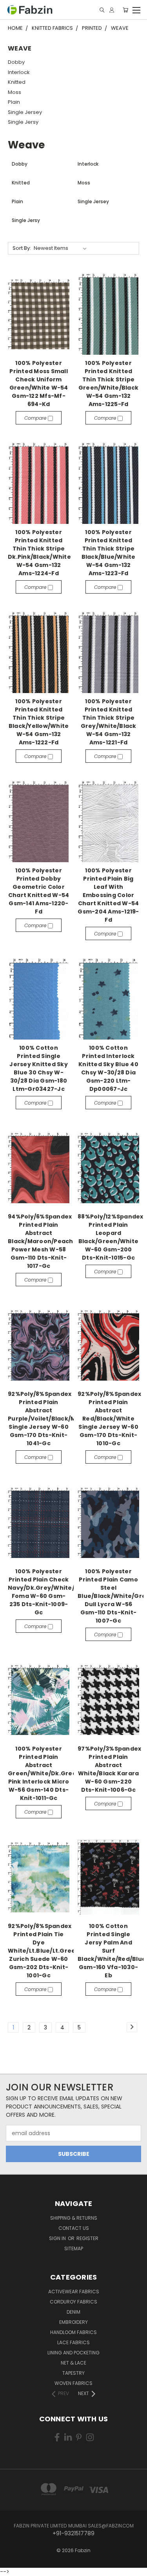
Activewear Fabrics (74, 2292)
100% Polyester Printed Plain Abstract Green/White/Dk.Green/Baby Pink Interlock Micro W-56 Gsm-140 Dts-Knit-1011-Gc (53, 1773)
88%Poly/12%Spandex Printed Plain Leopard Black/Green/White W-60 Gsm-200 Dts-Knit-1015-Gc (111, 1237)
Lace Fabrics (73, 2342)
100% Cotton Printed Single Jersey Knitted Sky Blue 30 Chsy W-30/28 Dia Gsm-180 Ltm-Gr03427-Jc (39, 1068)
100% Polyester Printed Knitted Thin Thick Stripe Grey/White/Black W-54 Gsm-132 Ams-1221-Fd (109, 722)
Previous (12, 2562)
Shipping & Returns (74, 2218)
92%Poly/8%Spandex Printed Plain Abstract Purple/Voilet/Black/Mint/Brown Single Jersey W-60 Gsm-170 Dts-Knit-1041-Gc (57, 1419)
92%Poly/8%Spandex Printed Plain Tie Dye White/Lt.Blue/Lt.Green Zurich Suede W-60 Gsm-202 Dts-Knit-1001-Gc (44, 1951)
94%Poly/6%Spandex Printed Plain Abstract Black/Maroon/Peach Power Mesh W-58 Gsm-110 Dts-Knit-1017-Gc (41, 1241)
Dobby (16, 62)
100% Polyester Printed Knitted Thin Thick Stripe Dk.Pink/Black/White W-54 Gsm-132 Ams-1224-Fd (39, 553)
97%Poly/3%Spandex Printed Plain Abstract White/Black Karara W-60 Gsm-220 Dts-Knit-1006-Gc (109, 1769)
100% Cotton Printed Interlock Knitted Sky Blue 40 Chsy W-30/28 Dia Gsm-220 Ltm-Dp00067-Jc (108, 1068)
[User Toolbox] (112, 10)
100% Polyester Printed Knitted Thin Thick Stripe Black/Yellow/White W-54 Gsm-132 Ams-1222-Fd (39, 722)
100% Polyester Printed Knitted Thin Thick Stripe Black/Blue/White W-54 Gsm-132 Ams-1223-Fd (109, 553)
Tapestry (73, 2373)
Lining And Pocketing (73, 2353)
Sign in (58, 2238)
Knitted (17, 82)
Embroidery (73, 2322)
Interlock (19, 72)
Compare (36, 418)
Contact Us (74, 2228)
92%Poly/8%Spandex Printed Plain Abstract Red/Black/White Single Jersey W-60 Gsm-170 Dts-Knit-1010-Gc (109, 1419)
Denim (73, 2312)
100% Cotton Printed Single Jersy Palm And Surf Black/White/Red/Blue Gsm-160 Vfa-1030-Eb (112, 1951)
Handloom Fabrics (73, 2332)
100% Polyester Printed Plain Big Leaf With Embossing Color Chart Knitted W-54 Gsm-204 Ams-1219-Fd (108, 895)
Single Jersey (25, 112)
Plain (14, 102)
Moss (15, 92)
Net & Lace (73, 2363)
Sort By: (22, 248)
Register (87, 2238)
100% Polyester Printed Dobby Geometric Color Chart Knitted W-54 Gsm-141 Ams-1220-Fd (39, 891)
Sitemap (74, 2248)
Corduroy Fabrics (73, 2302)
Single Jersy (23, 122)
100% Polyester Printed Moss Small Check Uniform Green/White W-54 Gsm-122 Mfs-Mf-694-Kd (39, 384)
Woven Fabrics (73, 2383)
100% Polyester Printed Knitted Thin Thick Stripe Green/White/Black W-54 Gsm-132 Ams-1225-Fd (108, 384)
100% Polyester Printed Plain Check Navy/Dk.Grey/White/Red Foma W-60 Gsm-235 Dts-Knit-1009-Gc (47, 1592)
